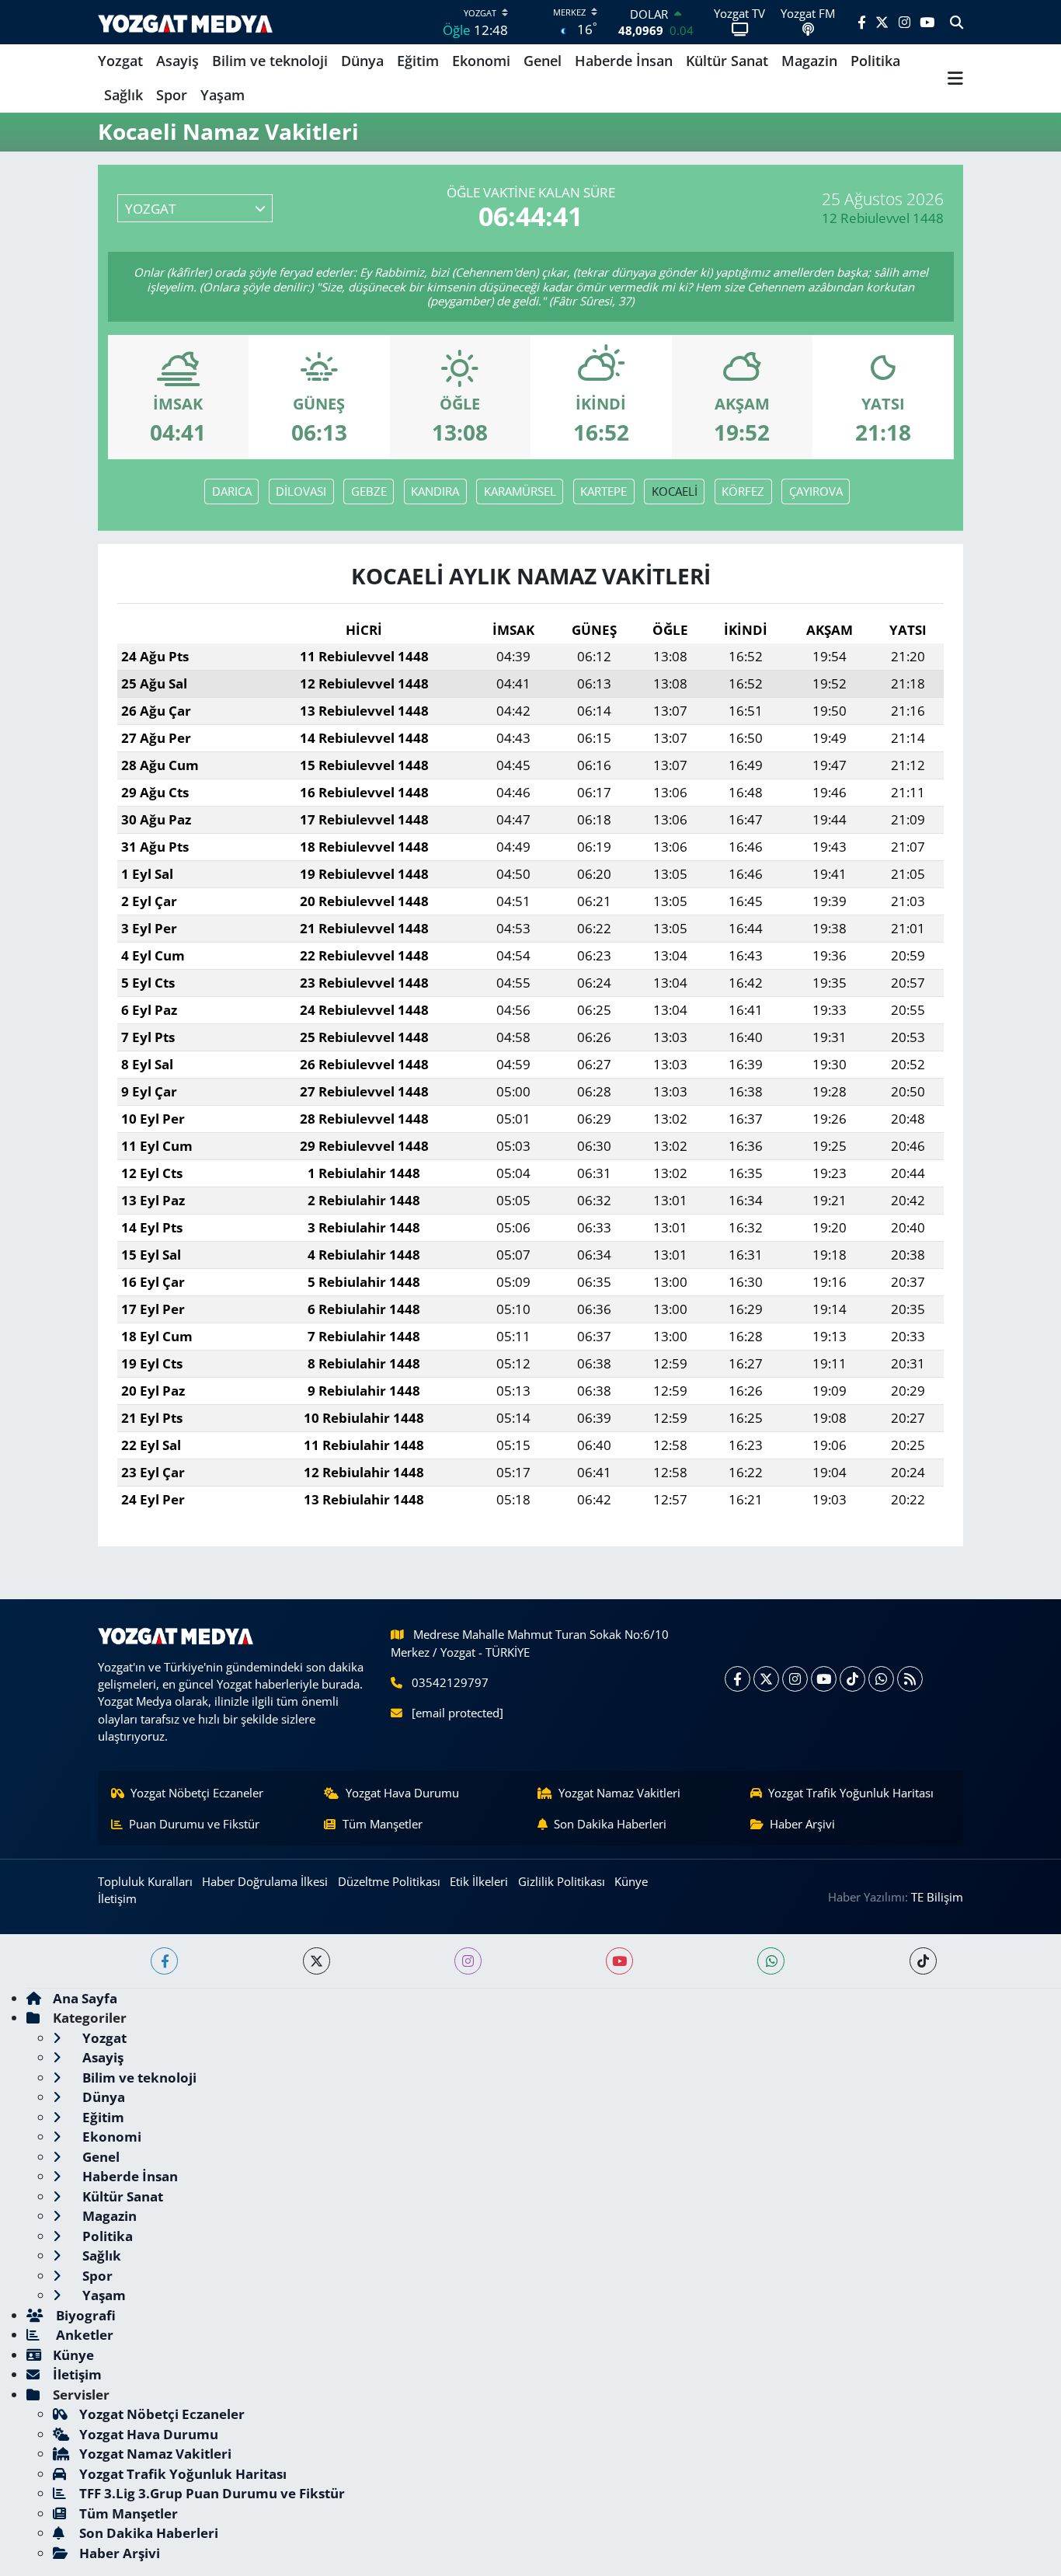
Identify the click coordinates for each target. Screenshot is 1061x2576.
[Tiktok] (852, 1679)
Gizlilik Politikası (562, 1881)
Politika (875, 61)
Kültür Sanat (727, 61)
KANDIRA (435, 491)
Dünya (362, 61)
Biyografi (84, 2315)
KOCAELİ (675, 491)
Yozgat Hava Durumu (402, 1793)
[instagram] (468, 1961)
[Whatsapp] (881, 1679)
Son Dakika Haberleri (610, 1824)
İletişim (117, 1898)
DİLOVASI (301, 491)
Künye (631, 1881)
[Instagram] (795, 1679)
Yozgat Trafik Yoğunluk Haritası (851, 1793)
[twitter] (317, 1961)
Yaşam (223, 95)
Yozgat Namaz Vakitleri (619, 1793)
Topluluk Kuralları (145, 1881)
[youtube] (619, 1961)
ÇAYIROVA (816, 491)
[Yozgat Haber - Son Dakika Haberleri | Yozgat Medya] (185, 22)
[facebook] (164, 1961)
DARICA (232, 491)
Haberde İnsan (624, 61)
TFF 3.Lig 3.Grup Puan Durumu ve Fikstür (212, 2493)
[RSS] (910, 1679)
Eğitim (418, 61)
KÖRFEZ (743, 491)
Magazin (809, 61)
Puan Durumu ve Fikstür (194, 1824)
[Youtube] (824, 1679)
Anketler (83, 2335)
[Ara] (957, 23)
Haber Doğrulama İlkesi (265, 1881)
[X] (766, 1679)
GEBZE (369, 491)
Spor (172, 95)
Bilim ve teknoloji (270, 61)
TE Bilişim (937, 1897)
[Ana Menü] (955, 78)
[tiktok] (923, 1961)
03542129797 (450, 1682)
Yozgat (120, 61)
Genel (543, 61)
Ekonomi (481, 61)
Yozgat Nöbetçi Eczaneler (197, 1793)
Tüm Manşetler (383, 1824)
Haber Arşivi (802, 1824)
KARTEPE (604, 491)
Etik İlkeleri (479, 1881)
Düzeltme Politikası (389, 1881)
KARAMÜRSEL (520, 491)
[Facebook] (737, 1679)
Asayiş (177, 61)
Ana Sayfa (85, 1998)
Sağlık (123, 95)
